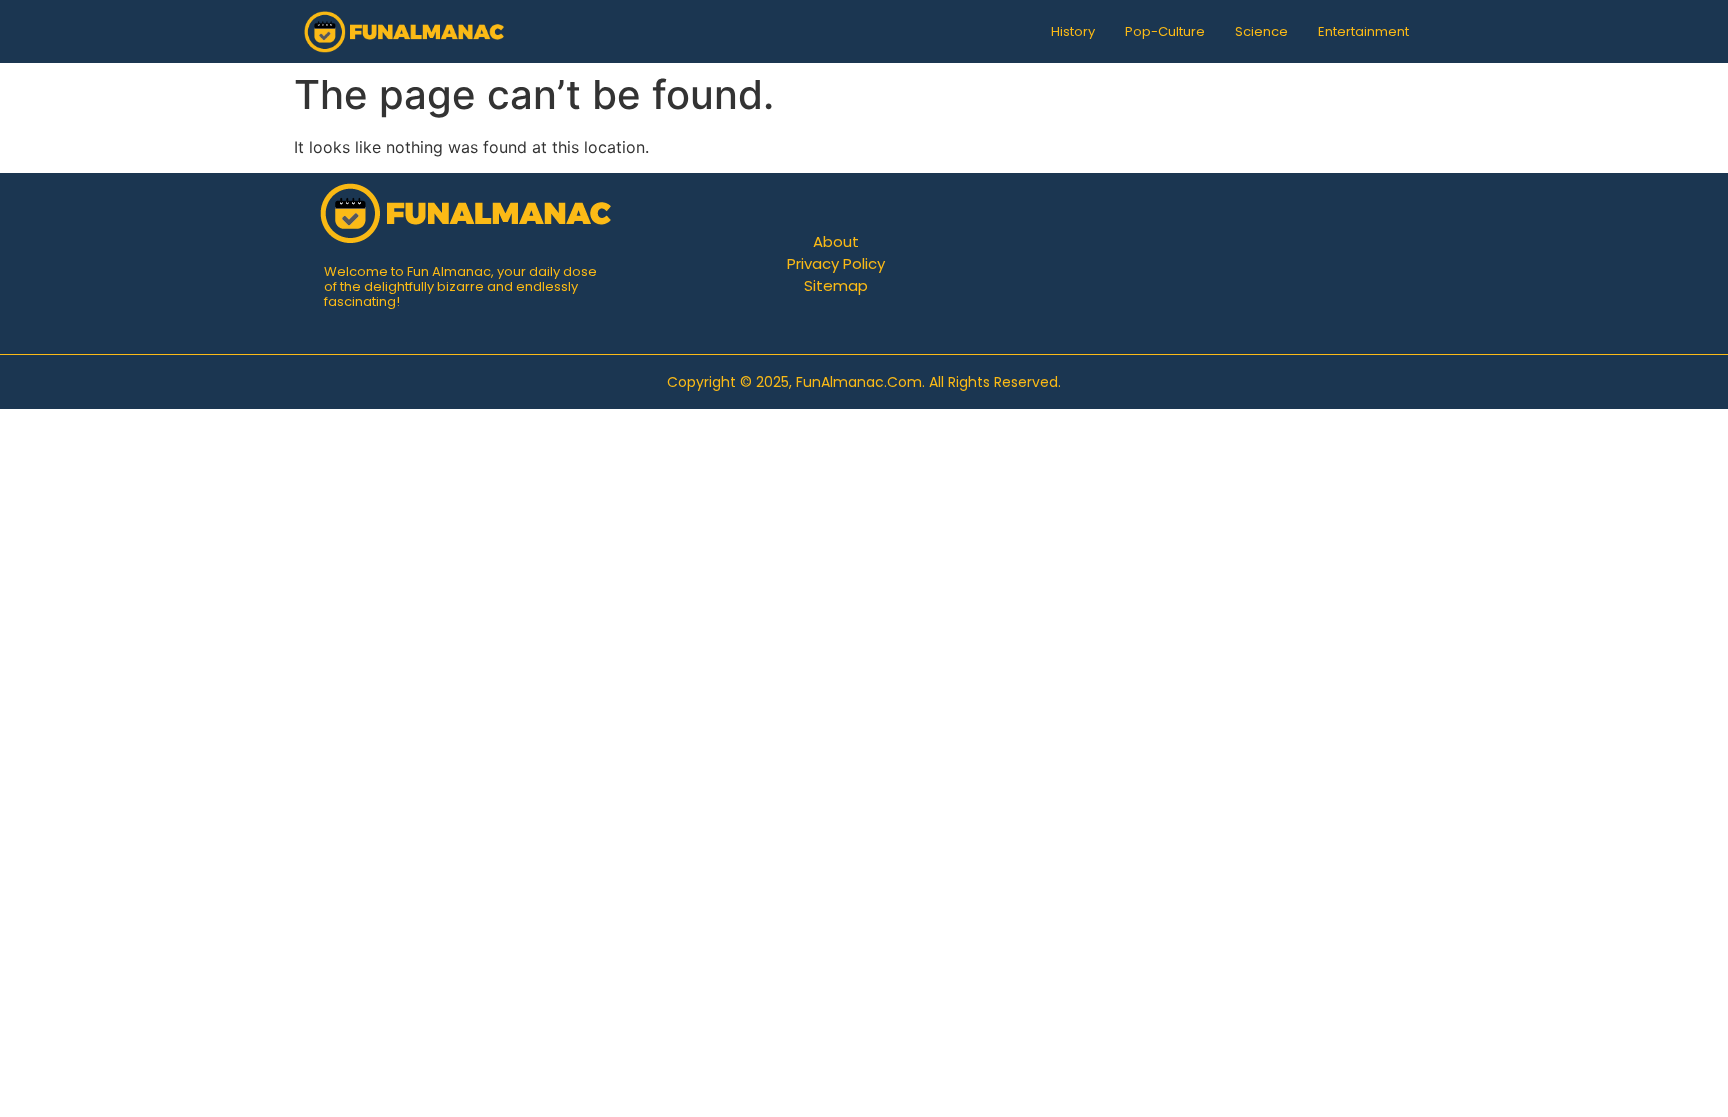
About (836, 241)
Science (1261, 31)
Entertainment (1363, 31)
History (1073, 31)
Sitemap (836, 285)
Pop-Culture (1165, 31)
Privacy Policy (836, 263)
